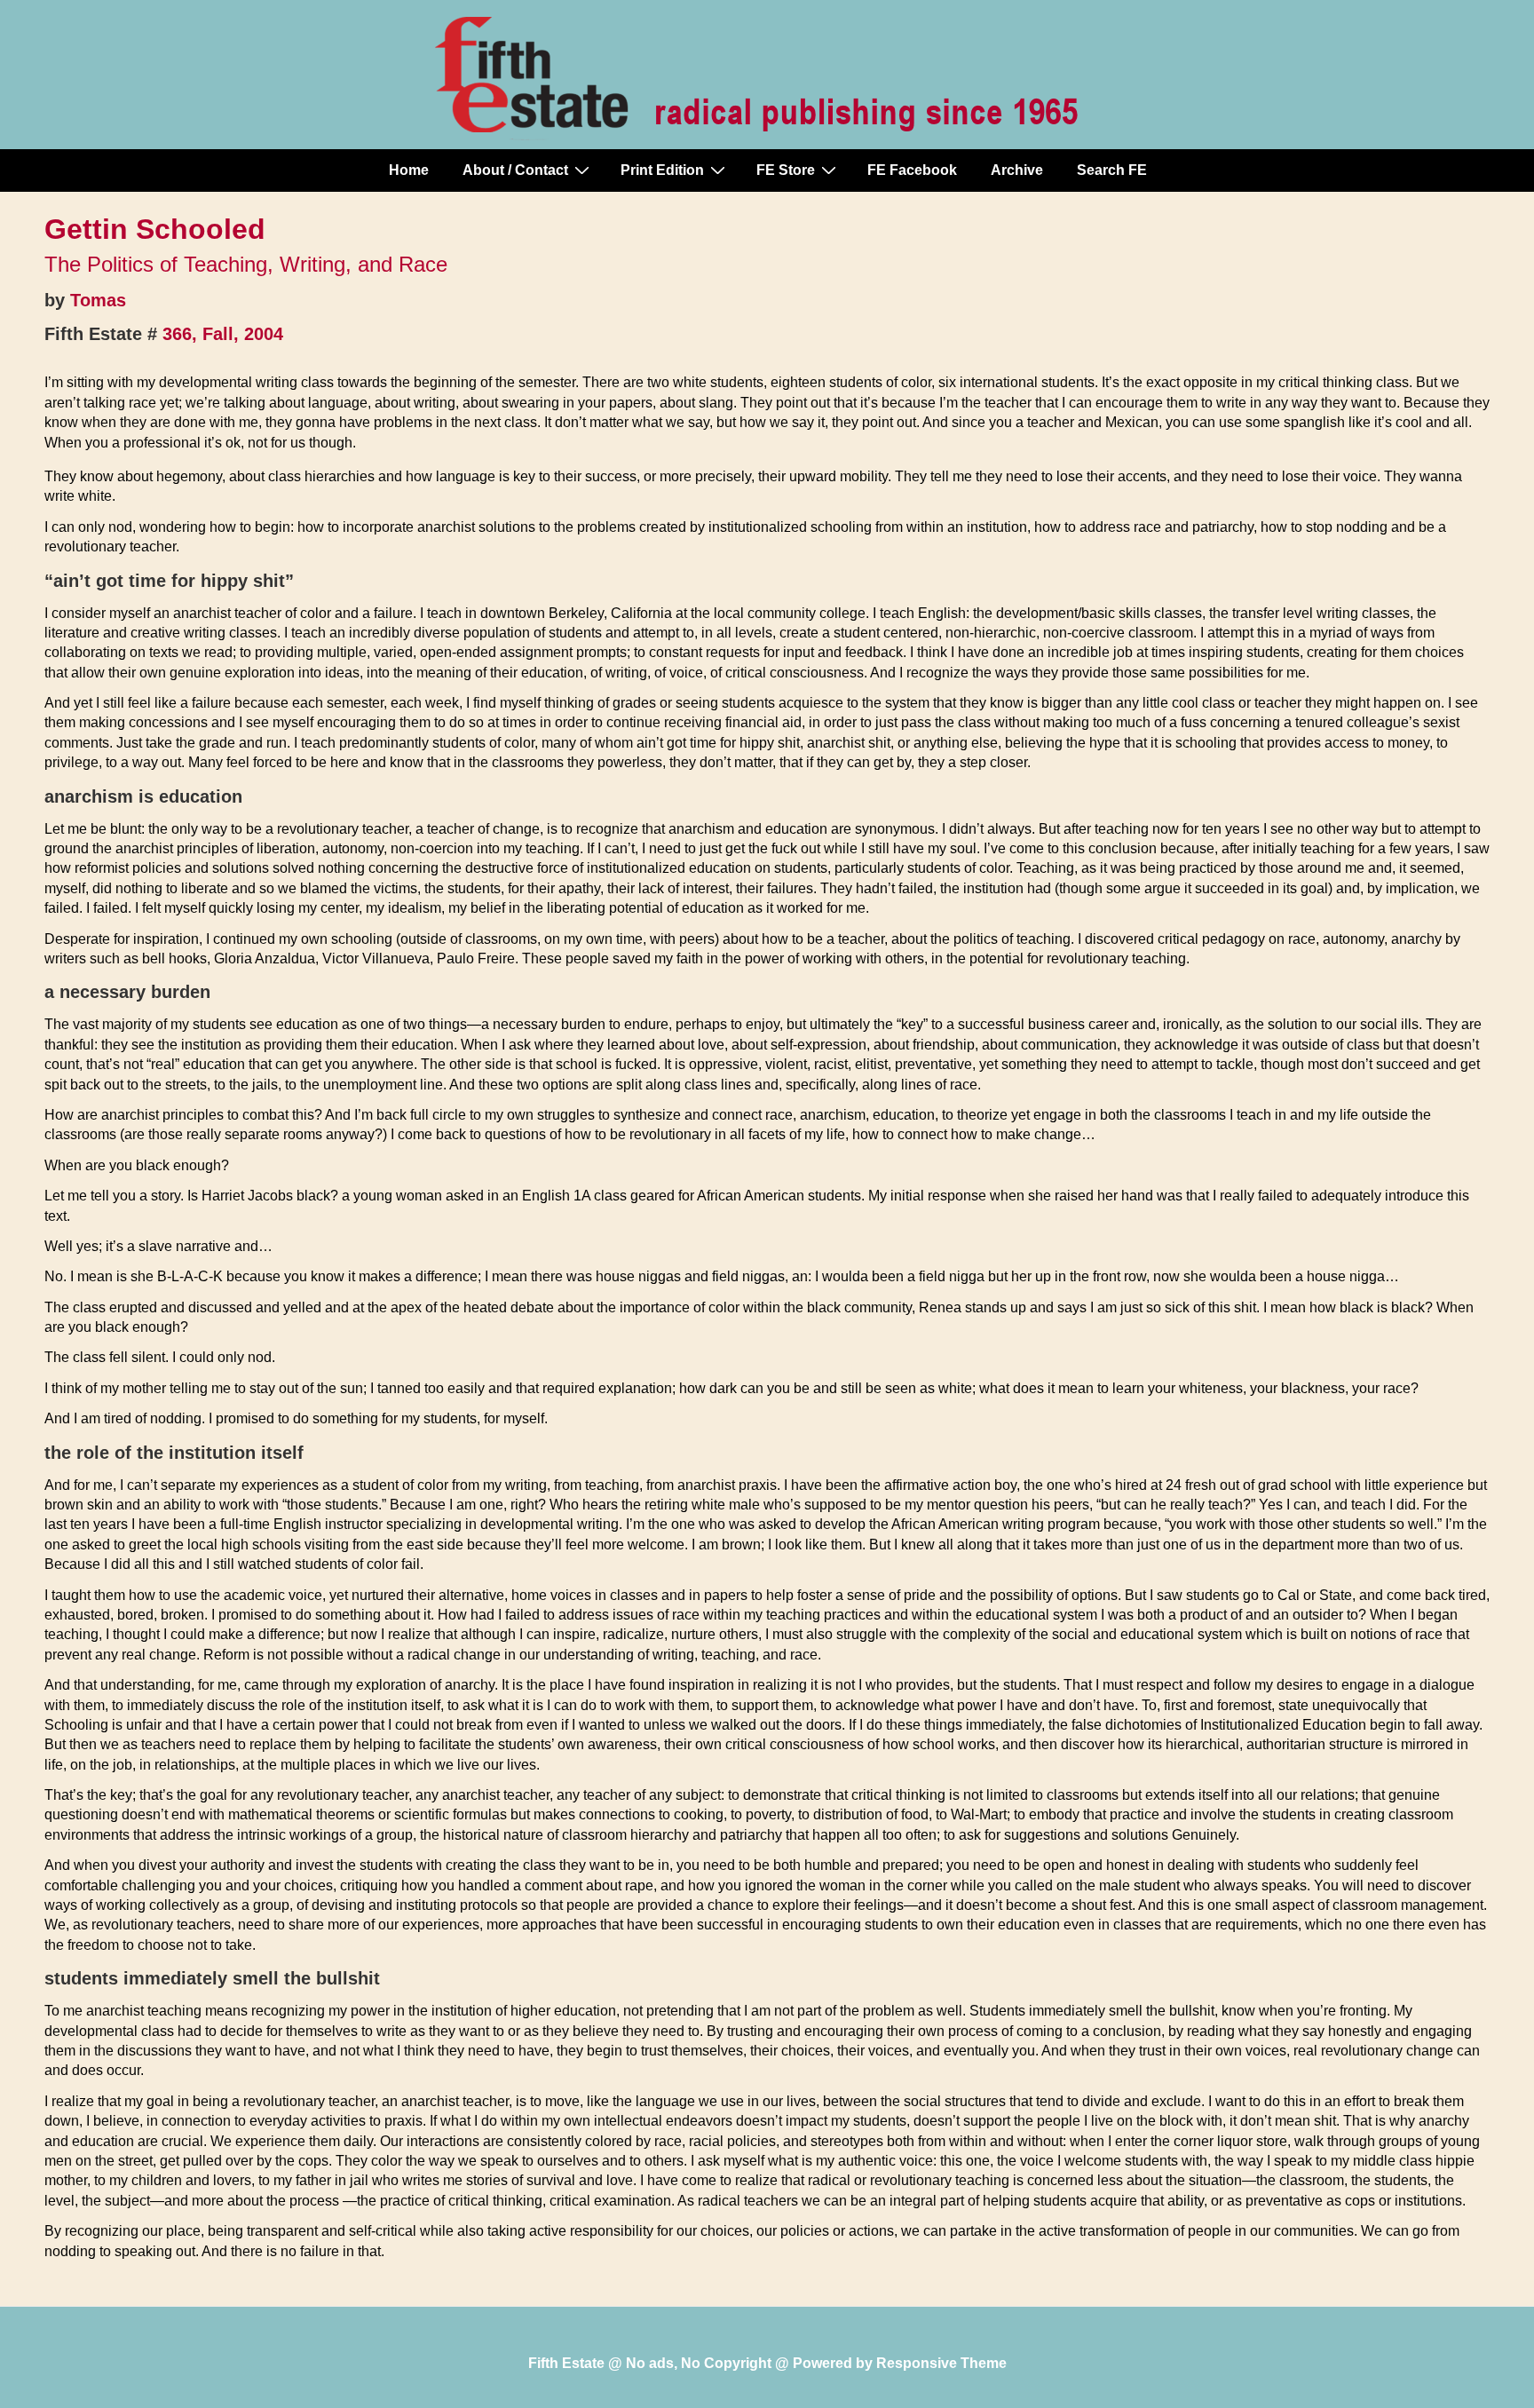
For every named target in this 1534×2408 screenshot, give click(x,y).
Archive (1017, 170)
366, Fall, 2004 (223, 334)
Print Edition (662, 170)
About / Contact (515, 170)
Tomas (98, 300)
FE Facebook (912, 170)
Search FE (1112, 170)
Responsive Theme (941, 2363)
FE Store (786, 170)
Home (409, 170)
